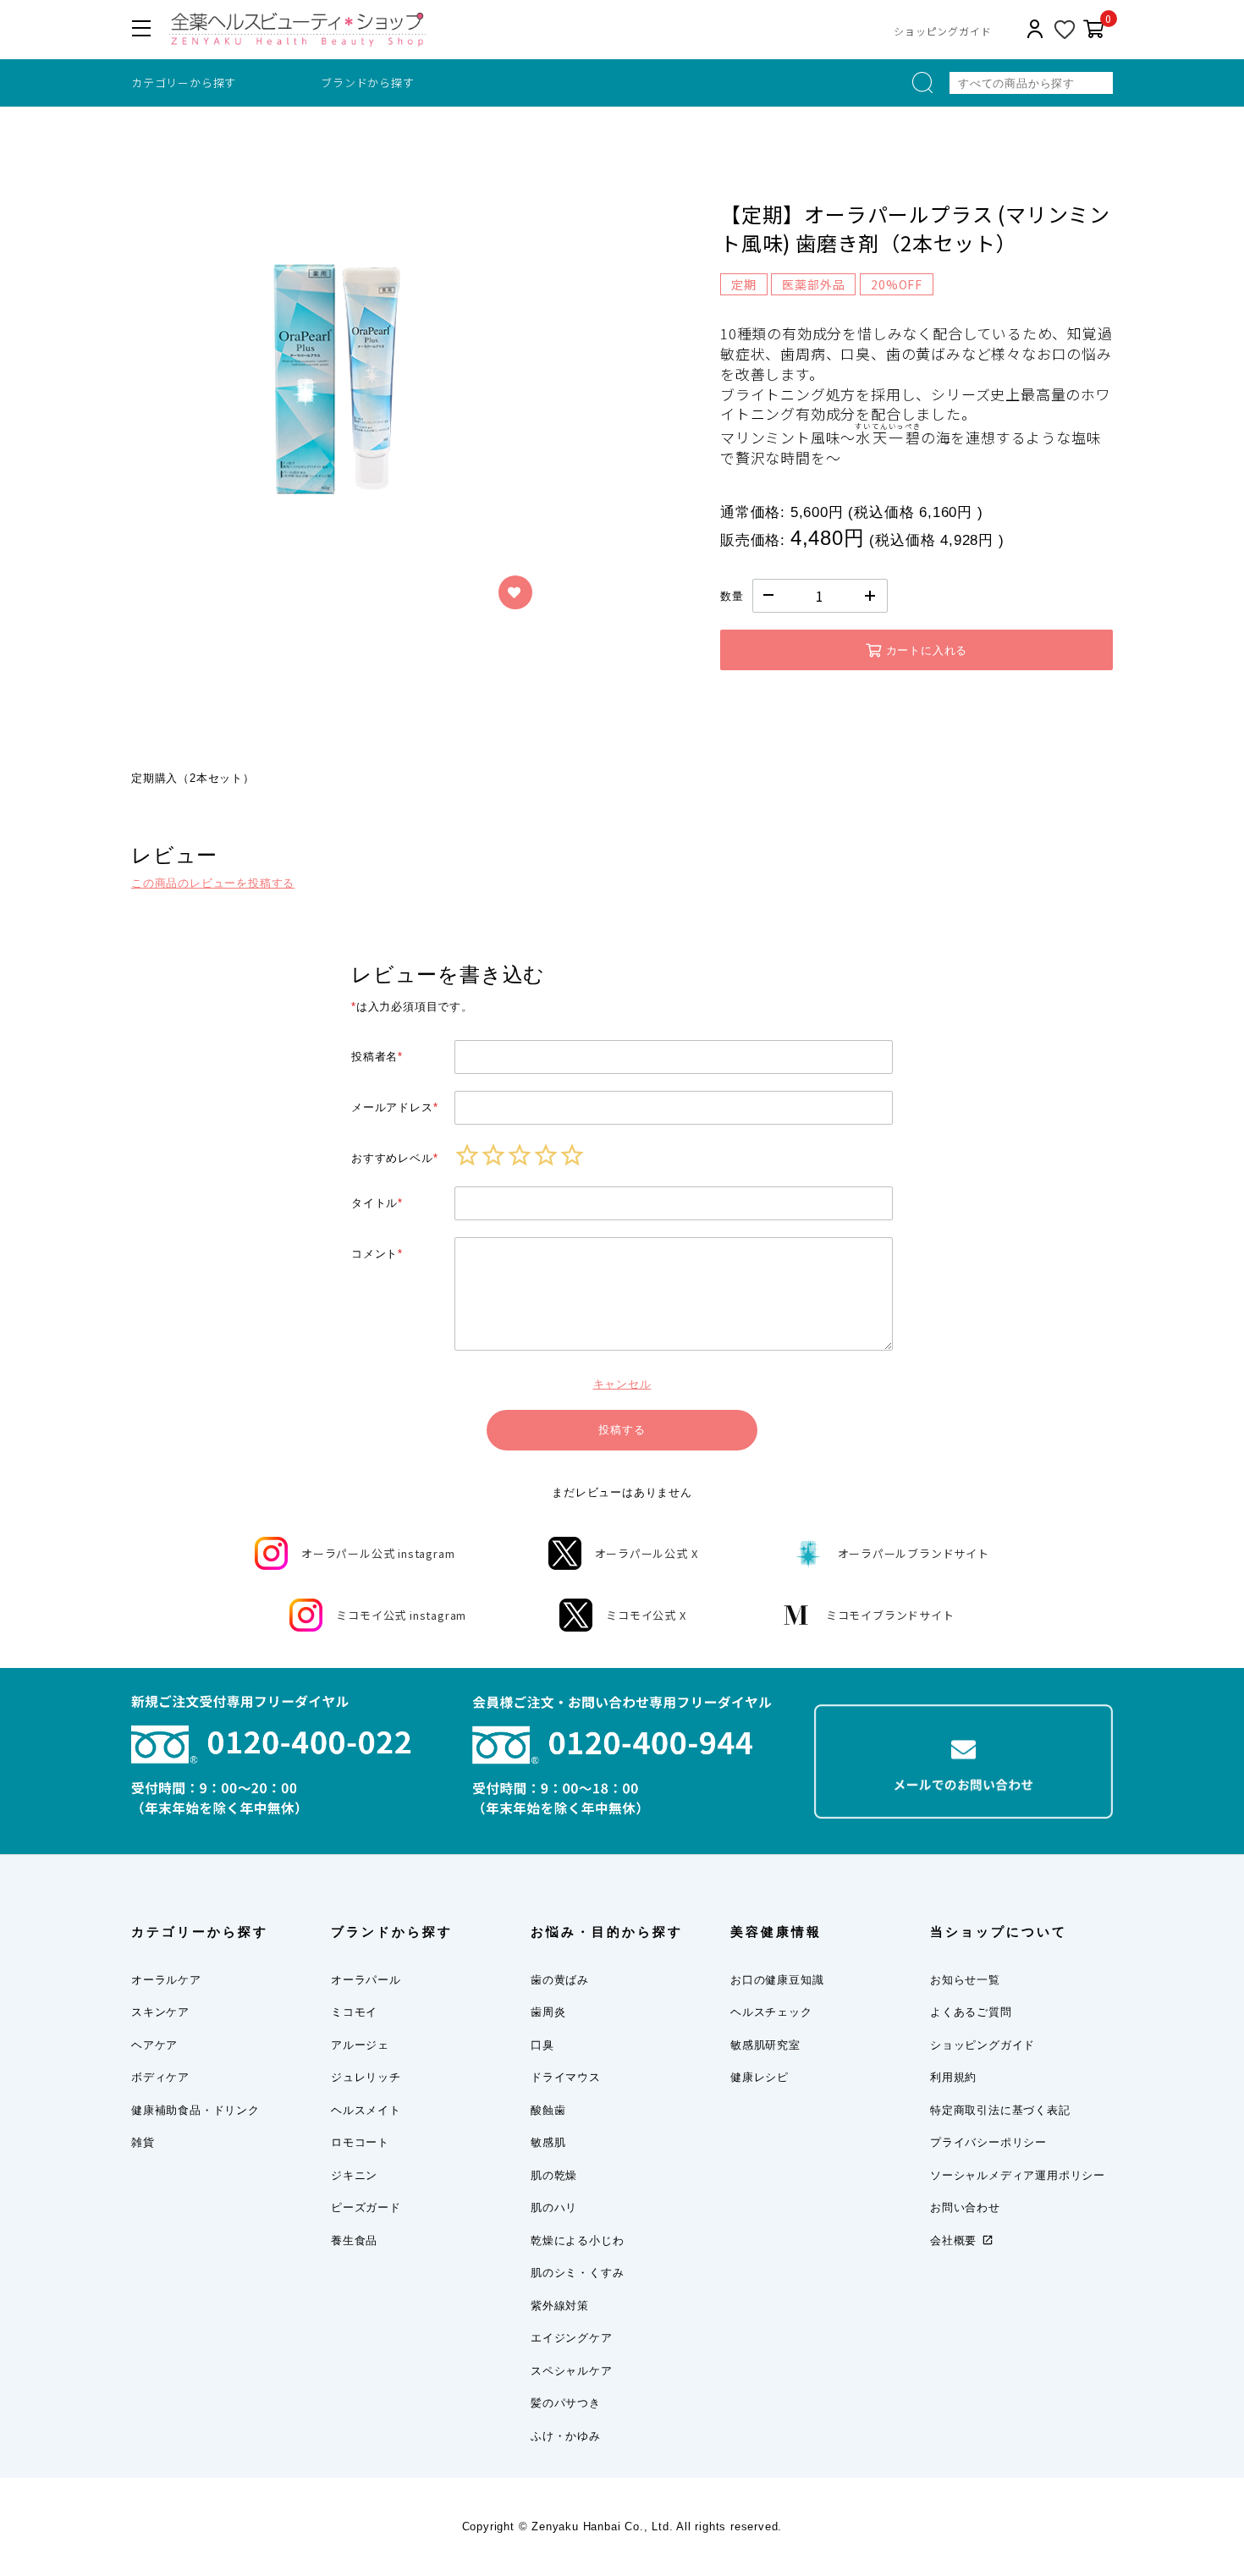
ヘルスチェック (771, 2012)
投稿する (622, 1430)
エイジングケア (572, 2338)
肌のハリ (554, 2207)
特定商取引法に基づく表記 (1000, 2110)
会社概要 (953, 2240)
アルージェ (360, 2045)
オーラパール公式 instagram (378, 1553)
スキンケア (160, 2012)
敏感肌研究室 (765, 2045)
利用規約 (953, 2077)
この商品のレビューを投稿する (213, 883)
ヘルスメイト (366, 2110)
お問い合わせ (965, 2207)
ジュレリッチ (366, 2077)
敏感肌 (548, 2142)
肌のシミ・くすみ (577, 2273)
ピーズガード (366, 2207)
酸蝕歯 (548, 2110)
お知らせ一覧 (965, 1980)
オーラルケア (166, 1980)
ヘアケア (154, 2045)
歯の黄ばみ (560, 1980)
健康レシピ (760, 2077)
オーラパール (366, 1980)
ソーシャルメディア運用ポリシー (1018, 2175)
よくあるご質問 (971, 2012)
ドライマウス (566, 2077)
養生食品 (354, 2240)
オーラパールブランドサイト (914, 1553)
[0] (1094, 30)
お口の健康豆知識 (777, 1980)
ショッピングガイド (942, 31)
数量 (732, 596)
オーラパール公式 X (647, 1553)
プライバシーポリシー (988, 2142)
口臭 (542, 2045)
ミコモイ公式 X (646, 1615)
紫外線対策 (560, 2306)
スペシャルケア (572, 2371)
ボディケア (160, 2077)
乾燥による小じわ (577, 2240)
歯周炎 (548, 2012)
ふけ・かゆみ (566, 2436)
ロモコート (360, 2142)
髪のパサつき (566, 2403)
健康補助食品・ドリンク (195, 2110)
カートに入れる (927, 650)
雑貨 (143, 2142)
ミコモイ (354, 2012)
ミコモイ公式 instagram (401, 1615)
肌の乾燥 (554, 2175)
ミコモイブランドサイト (890, 1615)
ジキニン (354, 2175)
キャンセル (622, 1384)
